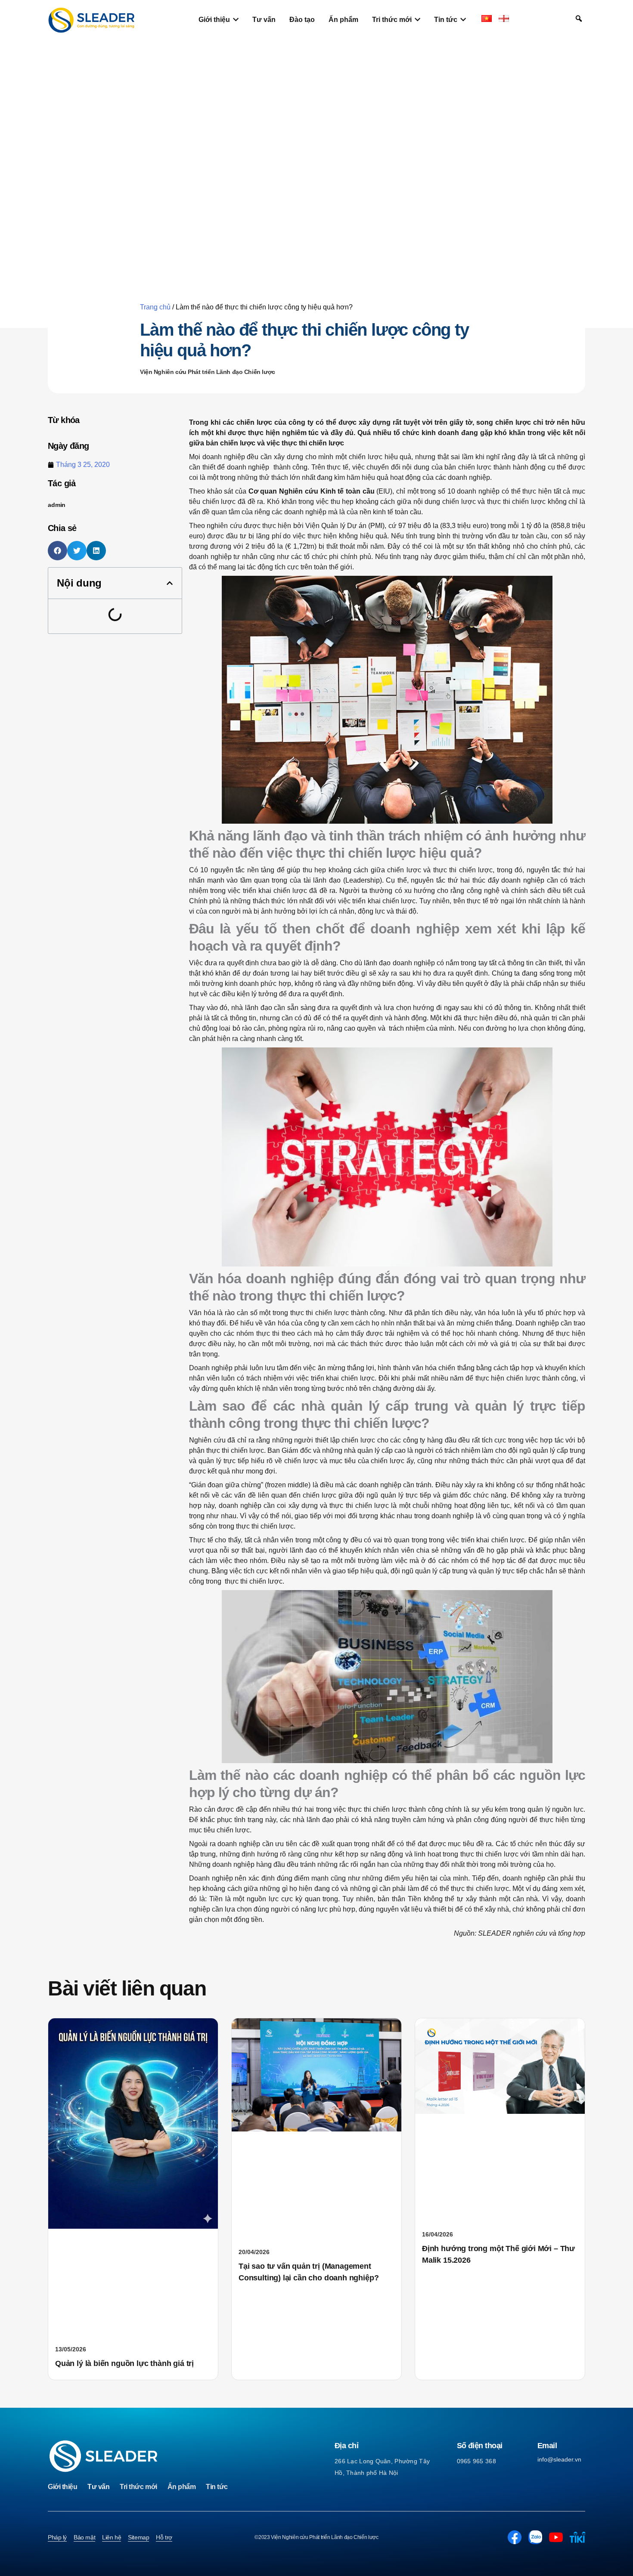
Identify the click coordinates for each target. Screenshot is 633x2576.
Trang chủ (155, 307)
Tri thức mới (138, 2487)
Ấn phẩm (182, 2487)
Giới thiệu (62, 2487)
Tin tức (217, 2487)
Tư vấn (98, 2487)
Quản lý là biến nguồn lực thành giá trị (124, 2363)
